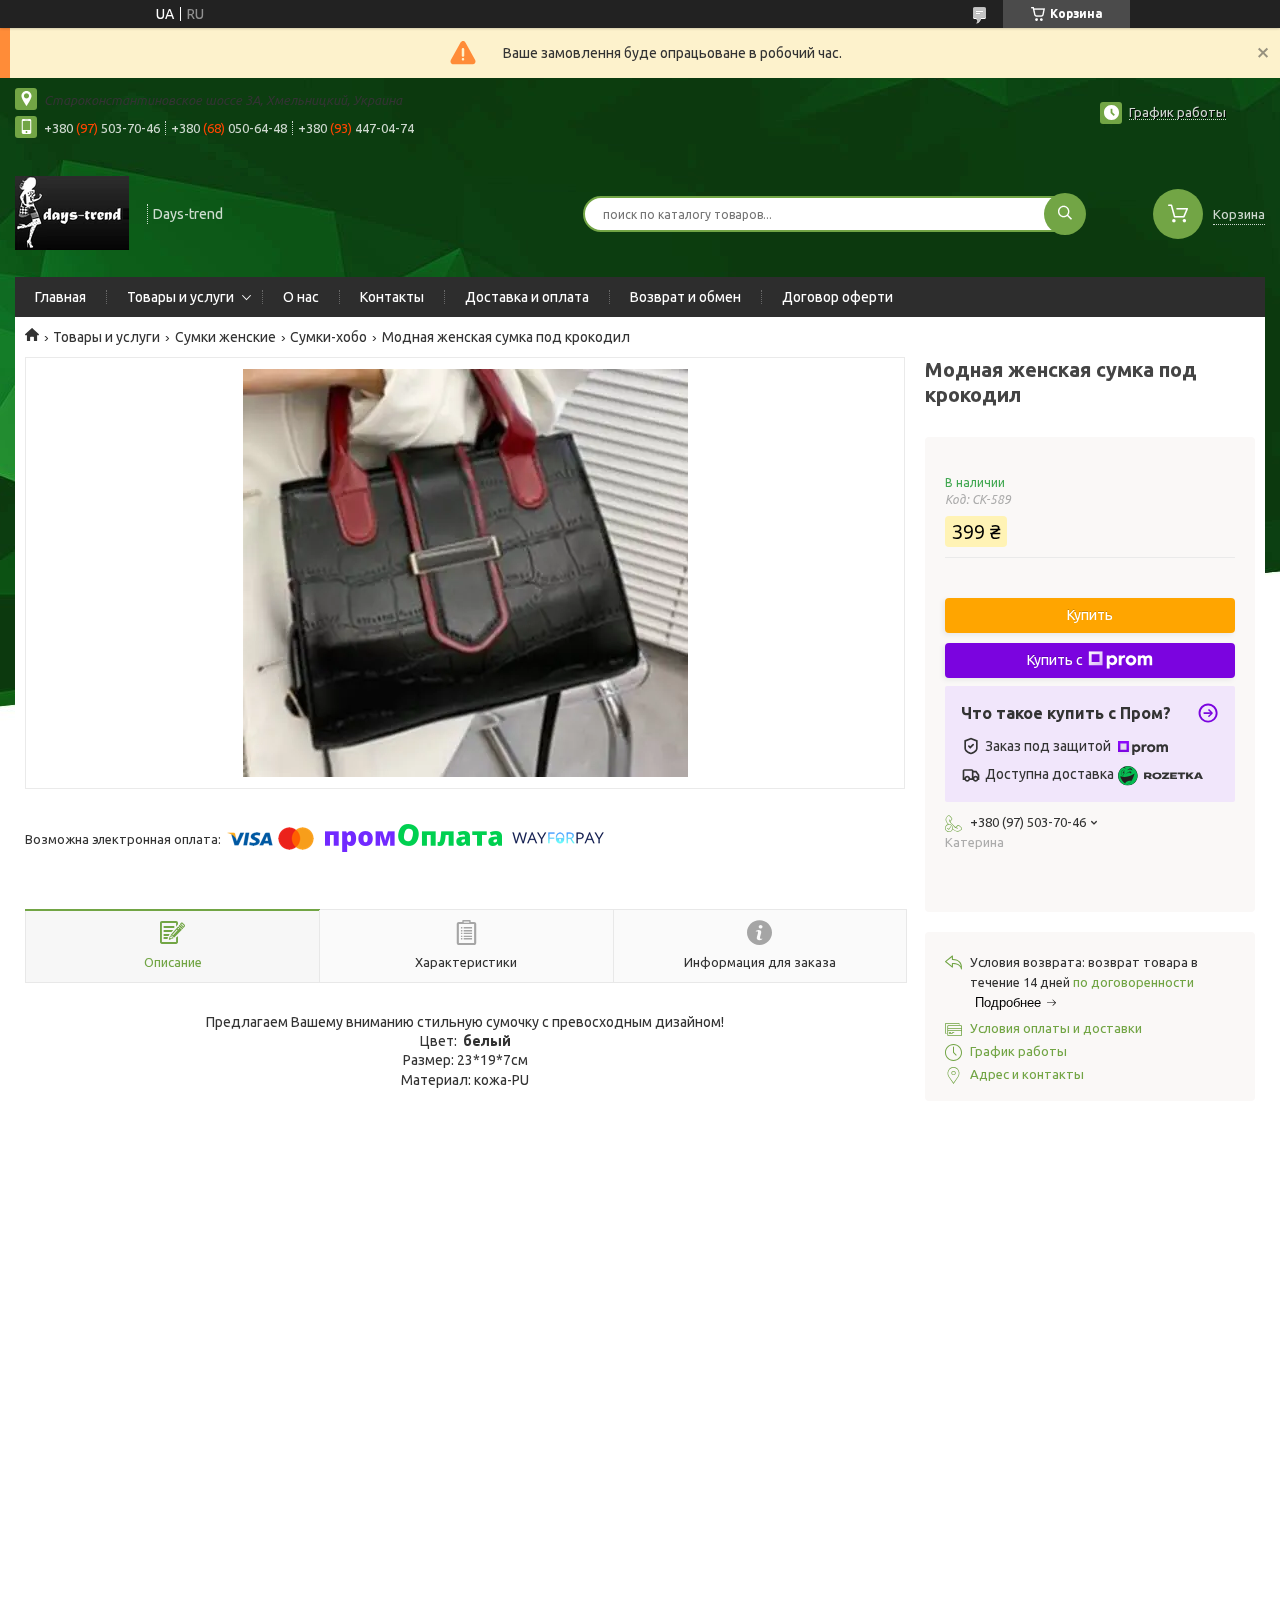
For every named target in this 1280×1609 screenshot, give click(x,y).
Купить (1090, 615)
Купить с (1055, 660)
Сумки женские (225, 337)
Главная (60, 297)
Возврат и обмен (685, 297)
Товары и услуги (180, 297)
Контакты (392, 297)
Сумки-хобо (328, 337)
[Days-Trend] (72, 212)
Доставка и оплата (527, 297)
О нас (301, 297)
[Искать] (1065, 214)
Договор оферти (837, 297)
